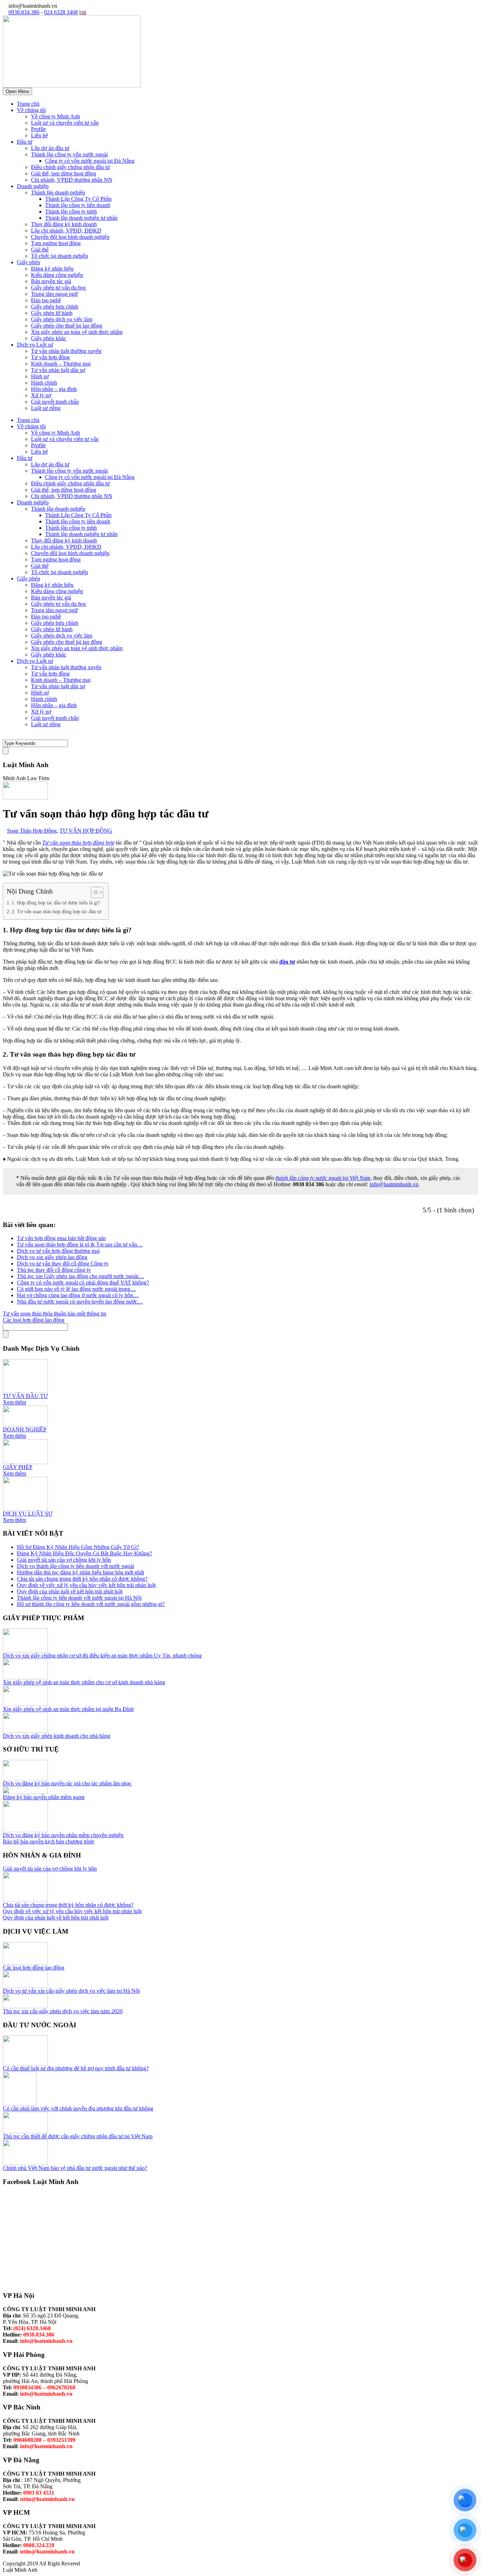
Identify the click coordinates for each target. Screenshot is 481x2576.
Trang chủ (28, 104)
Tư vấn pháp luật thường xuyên (66, 351)
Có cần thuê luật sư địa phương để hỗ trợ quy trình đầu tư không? (76, 2068)
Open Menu (17, 91)
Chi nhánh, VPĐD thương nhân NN (72, 180)
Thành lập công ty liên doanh (78, 205)
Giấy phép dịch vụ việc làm (62, 319)
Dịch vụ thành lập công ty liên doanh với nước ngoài (76, 1566)
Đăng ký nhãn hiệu (52, 269)
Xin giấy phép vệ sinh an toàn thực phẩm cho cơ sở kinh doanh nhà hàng (84, 1682)
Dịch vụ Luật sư (35, 345)
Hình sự (40, 376)
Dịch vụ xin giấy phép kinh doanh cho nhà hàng (57, 1736)
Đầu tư (25, 142)
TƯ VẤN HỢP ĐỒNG (86, 831)
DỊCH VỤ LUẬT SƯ (28, 1514)
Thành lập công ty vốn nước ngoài (69, 154)
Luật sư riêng (46, 408)
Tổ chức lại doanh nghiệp (60, 256)
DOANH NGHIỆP (25, 1429)
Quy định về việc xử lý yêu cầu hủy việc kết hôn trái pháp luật (86, 1585)
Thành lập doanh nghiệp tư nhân (81, 218)
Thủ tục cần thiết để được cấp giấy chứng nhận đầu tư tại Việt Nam (78, 2136)
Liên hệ (39, 135)
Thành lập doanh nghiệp (58, 192)
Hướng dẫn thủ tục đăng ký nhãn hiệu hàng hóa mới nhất (80, 1572)
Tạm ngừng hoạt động (56, 243)
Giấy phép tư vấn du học (59, 288)
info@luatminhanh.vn (394, 1184)
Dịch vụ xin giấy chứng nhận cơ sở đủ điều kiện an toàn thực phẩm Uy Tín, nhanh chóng (102, 1656)
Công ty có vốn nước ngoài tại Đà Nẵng (90, 161)
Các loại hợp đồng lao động (34, 1968)
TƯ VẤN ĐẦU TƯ (25, 1396)
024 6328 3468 (61, 12)
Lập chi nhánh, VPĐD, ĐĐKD (66, 231)
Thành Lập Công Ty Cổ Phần (78, 199)
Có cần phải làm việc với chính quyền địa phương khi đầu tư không (78, 2108)
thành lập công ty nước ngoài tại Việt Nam (323, 1178)
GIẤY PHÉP (18, 1467)
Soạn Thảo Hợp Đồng (32, 831)
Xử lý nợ (41, 395)
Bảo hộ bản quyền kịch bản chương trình (48, 1841)
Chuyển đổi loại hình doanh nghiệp (70, 237)
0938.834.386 (24, 12)
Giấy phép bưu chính (55, 307)
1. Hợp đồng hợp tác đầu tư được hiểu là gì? (56, 903)
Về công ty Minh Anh (55, 116)
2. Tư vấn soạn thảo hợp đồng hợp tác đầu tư (57, 911)
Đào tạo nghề (46, 300)
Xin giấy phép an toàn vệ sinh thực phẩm (77, 332)
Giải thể (40, 250)
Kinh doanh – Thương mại (61, 364)
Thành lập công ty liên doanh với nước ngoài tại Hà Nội (79, 1598)
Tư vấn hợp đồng (50, 357)
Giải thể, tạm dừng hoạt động (64, 173)
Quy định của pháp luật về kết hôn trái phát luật (70, 1591)
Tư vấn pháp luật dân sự (58, 370)
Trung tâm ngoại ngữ (54, 294)
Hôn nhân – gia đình (54, 389)
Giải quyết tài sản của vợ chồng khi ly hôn (64, 1560)
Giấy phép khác (49, 338)
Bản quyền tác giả (51, 281)
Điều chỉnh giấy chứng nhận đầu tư (70, 167)
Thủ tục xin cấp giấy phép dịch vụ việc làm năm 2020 (63, 2011)
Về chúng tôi (31, 110)
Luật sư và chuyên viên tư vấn (65, 123)
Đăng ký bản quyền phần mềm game (44, 1797)
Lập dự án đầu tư (50, 148)
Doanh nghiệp (33, 186)
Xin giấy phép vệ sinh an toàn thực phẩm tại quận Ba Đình (68, 1709)
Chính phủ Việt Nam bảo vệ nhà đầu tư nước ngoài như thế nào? (75, 2168)
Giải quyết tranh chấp (55, 402)
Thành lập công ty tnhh (71, 211)
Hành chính (44, 383)
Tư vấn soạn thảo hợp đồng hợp (78, 843)
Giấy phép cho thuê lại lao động (67, 326)
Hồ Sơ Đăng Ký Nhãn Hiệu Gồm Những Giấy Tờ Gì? (78, 1547)
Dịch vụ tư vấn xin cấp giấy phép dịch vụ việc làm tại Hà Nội (71, 1991)
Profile (38, 129)
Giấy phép (29, 262)
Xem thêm (14, 1402)
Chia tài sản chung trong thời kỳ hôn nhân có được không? (82, 1579)
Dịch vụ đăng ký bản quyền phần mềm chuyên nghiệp (63, 1835)
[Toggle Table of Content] (93, 892)
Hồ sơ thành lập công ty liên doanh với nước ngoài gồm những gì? (91, 1604)
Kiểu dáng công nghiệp (57, 275)
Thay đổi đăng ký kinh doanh (64, 224)
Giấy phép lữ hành (52, 313)
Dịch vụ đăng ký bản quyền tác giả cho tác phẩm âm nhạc (67, 1783)
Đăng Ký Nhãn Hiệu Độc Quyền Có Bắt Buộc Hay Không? (85, 1553)
